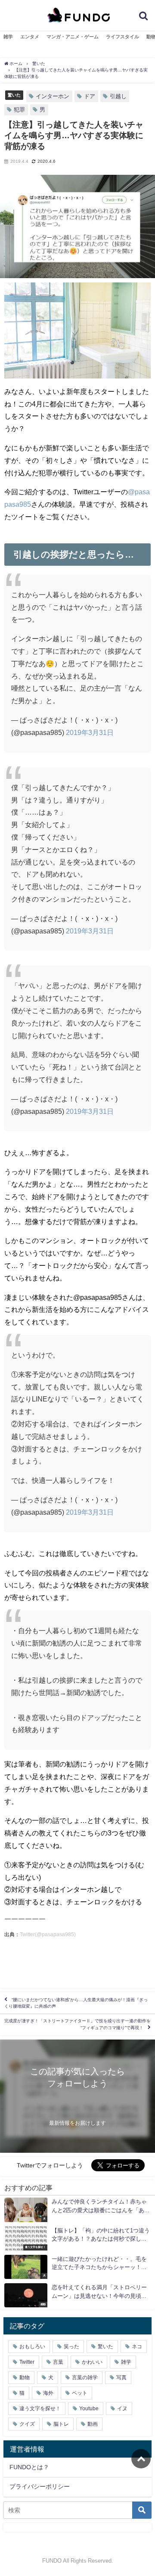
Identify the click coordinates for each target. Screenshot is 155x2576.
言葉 (58, 2362)
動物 (25, 2378)
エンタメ (30, 37)
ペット (80, 2393)
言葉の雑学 (85, 2378)
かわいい (92, 2362)
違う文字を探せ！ (40, 2409)
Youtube (89, 2409)
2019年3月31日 (90, 732)
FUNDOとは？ (29, 2467)
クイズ (27, 2424)
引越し (118, 96)
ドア (90, 96)
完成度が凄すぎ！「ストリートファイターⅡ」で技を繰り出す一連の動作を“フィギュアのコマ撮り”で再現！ (77, 2024)
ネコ (137, 2347)
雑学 (8, 37)
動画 (93, 2424)
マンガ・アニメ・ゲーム (73, 37)
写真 (121, 2378)
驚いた (14, 95)
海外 (48, 2393)
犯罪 (19, 110)
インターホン (53, 96)
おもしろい (32, 2347)
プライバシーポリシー (40, 2486)
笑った (71, 2347)
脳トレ (61, 2424)
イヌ (122, 2409)
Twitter (27, 2362)
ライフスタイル (122, 37)
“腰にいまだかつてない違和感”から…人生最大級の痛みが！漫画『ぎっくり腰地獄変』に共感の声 (76, 2003)
